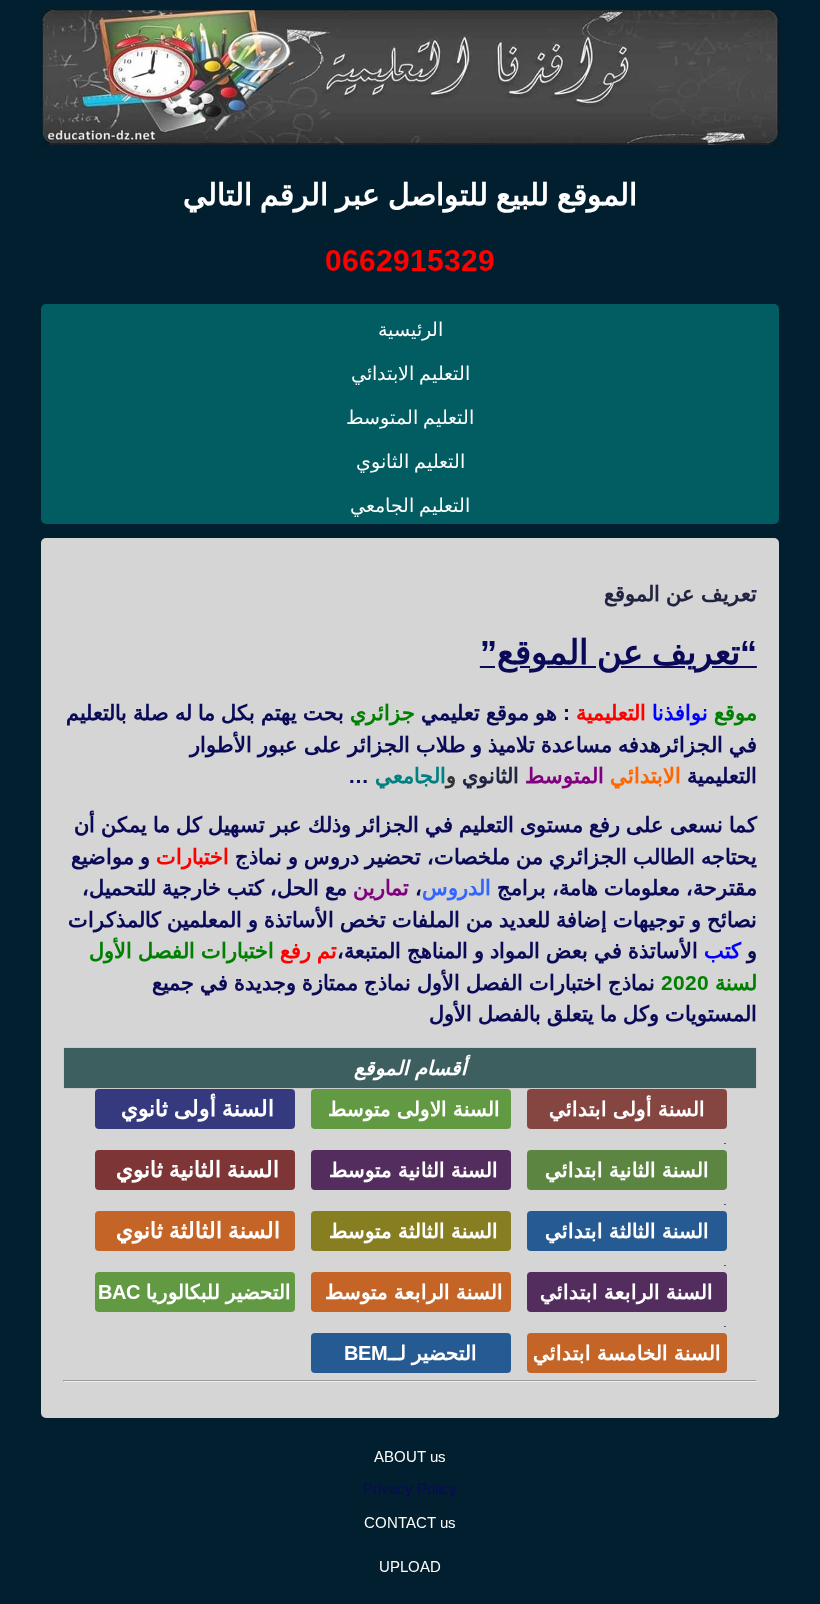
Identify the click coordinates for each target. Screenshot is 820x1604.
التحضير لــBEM (410, 1353)
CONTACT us (410, 1522)
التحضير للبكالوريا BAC (194, 1292)
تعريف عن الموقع (680, 593)
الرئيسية (410, 329)
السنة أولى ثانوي (194, 1108)
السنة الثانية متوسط (410, 1170)
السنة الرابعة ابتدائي (626, 1292)
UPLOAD (410, 1566)
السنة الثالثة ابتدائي (627, 1231)
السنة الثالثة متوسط (410, 1231)
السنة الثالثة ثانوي (195, 1230)
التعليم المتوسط (410, 417)
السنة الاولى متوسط (411, 1109)
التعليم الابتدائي (410, 373)
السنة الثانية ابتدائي (627, 1170)
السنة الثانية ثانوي (194, 1169)
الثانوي (490, 775)
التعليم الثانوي (410, 461)
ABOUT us (410, 1456)
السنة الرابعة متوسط (411, 1292)
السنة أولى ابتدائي (627, 1109)
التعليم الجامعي (410, 505)
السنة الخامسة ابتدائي (627, 1353)
